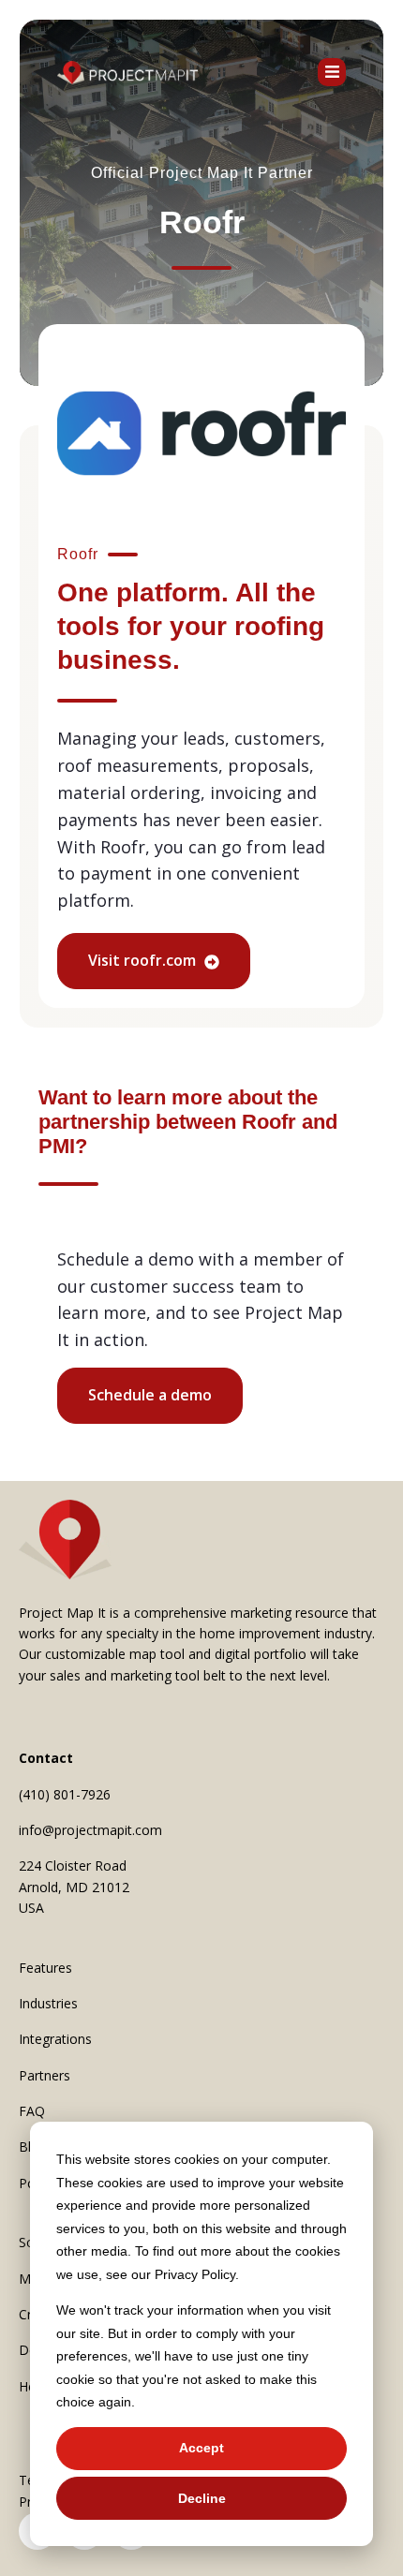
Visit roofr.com (144, 960)
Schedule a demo (150, 1395)
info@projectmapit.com (90, 1830)
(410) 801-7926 (65, 1794)
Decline (202, 2498)
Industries (48, 2003)
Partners (45, 2075)
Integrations (55, 2039)
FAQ (32, 2111)
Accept (201, 2448)
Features (45, 1968)
